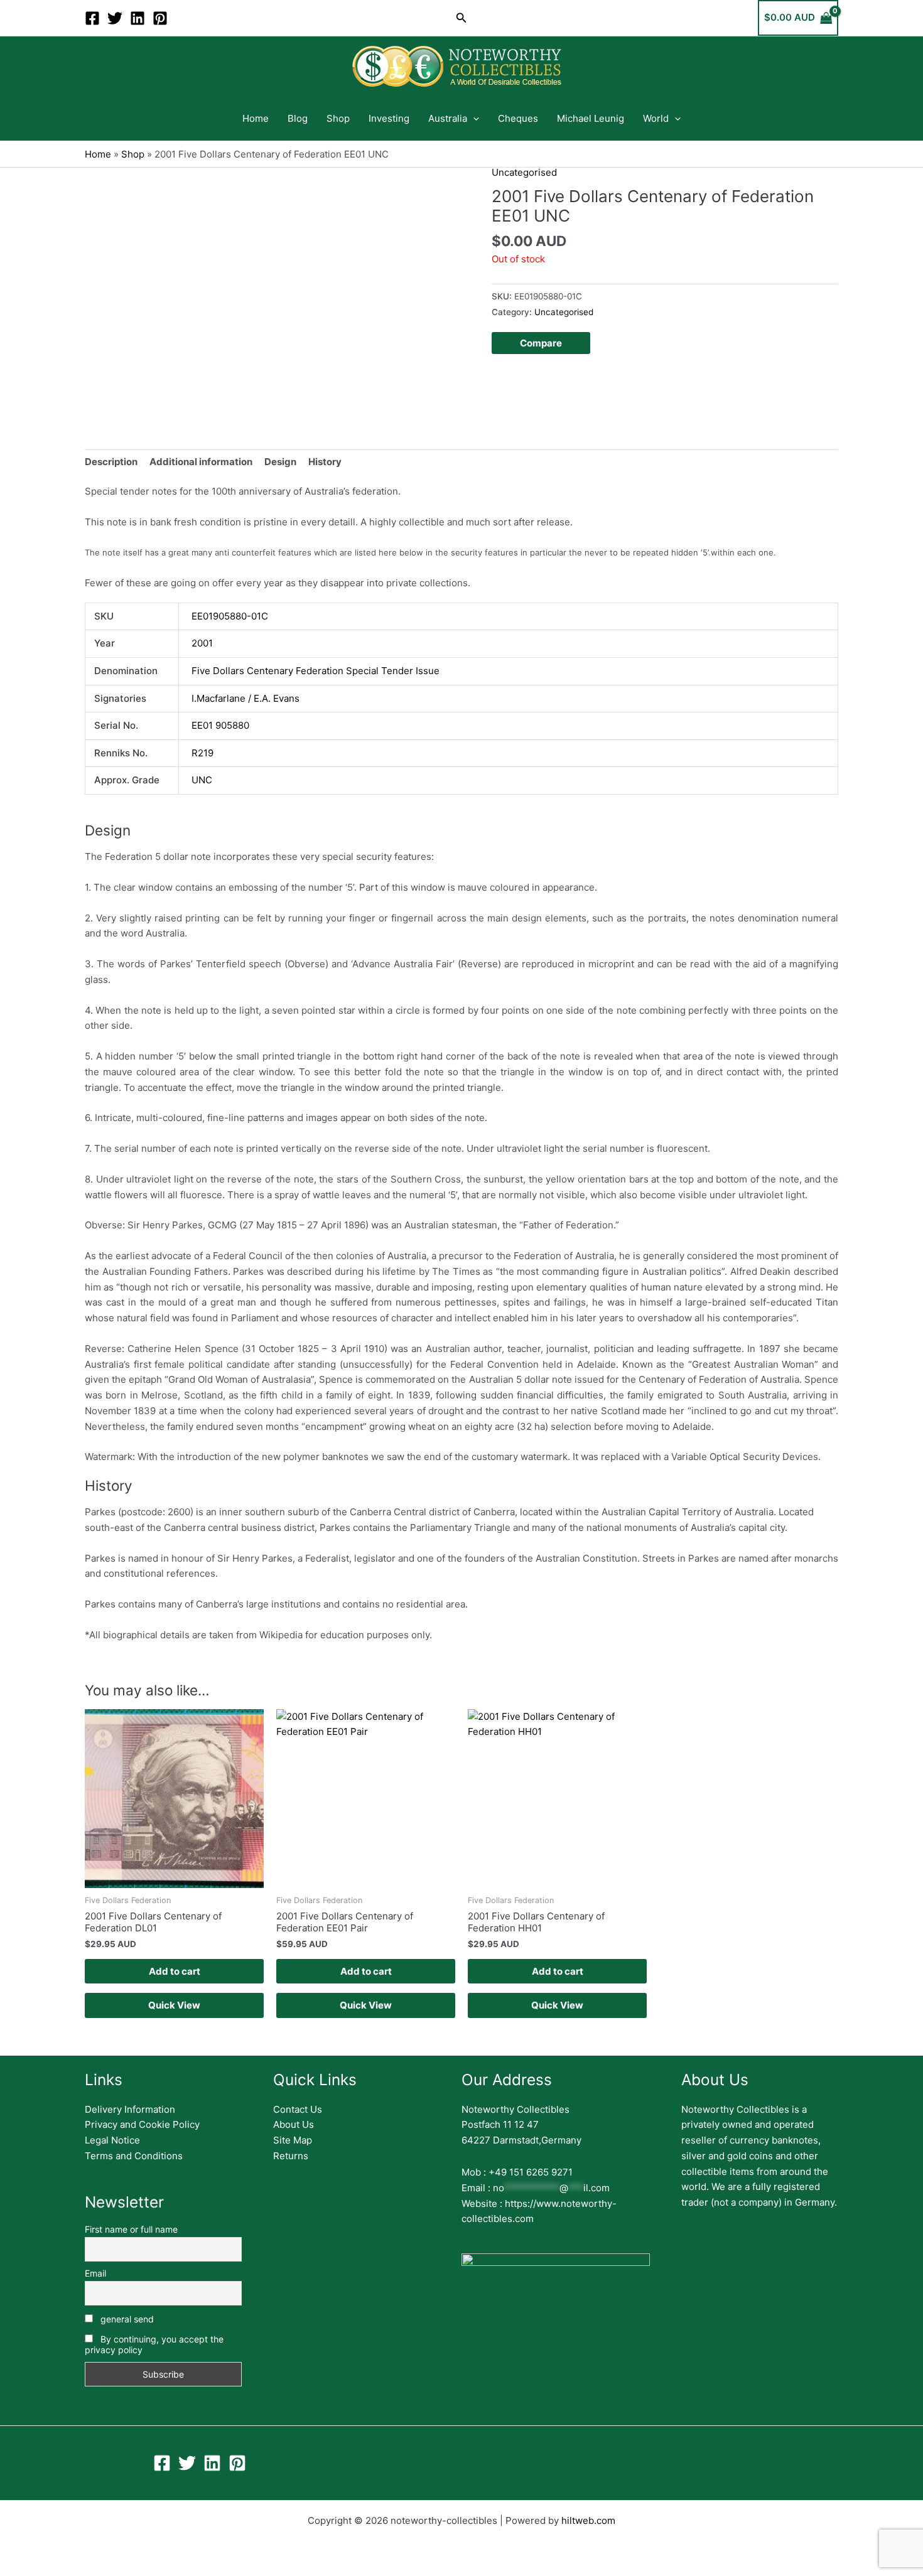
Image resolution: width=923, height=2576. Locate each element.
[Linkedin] (138, 18)
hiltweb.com (588, 2520)
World (656, 118)
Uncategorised (524, 172)
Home (256, 118)
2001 (202, 643)
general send (126, 2319)
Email (95, 2273)
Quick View (174, 2005)
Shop (338, 118)
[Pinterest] (160, 18)
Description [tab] (111, 462)
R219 (202, 753)
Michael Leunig (591, 118)
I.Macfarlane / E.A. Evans (246, 698)
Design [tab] (280, 462)
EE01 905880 (220, 725)
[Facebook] (92, 18)
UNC (202, 780)
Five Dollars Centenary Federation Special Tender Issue (316, 671)
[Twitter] (115, 18)
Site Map (293, 2140)
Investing (389, 118)
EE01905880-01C (230, 616)
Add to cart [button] (175, 1971)
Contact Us (298, 2109)
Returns (291, 2156)
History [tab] (325, 462)
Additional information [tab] (201, 462)
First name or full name (131, 2229)
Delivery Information (130, 2109)
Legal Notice (112, 2140)
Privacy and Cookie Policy (142, 2124)
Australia (448, 118)
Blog (298, 118)
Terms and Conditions (134, 2156)
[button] (462, 18)
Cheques (518, 118)
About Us (294, 2124)
